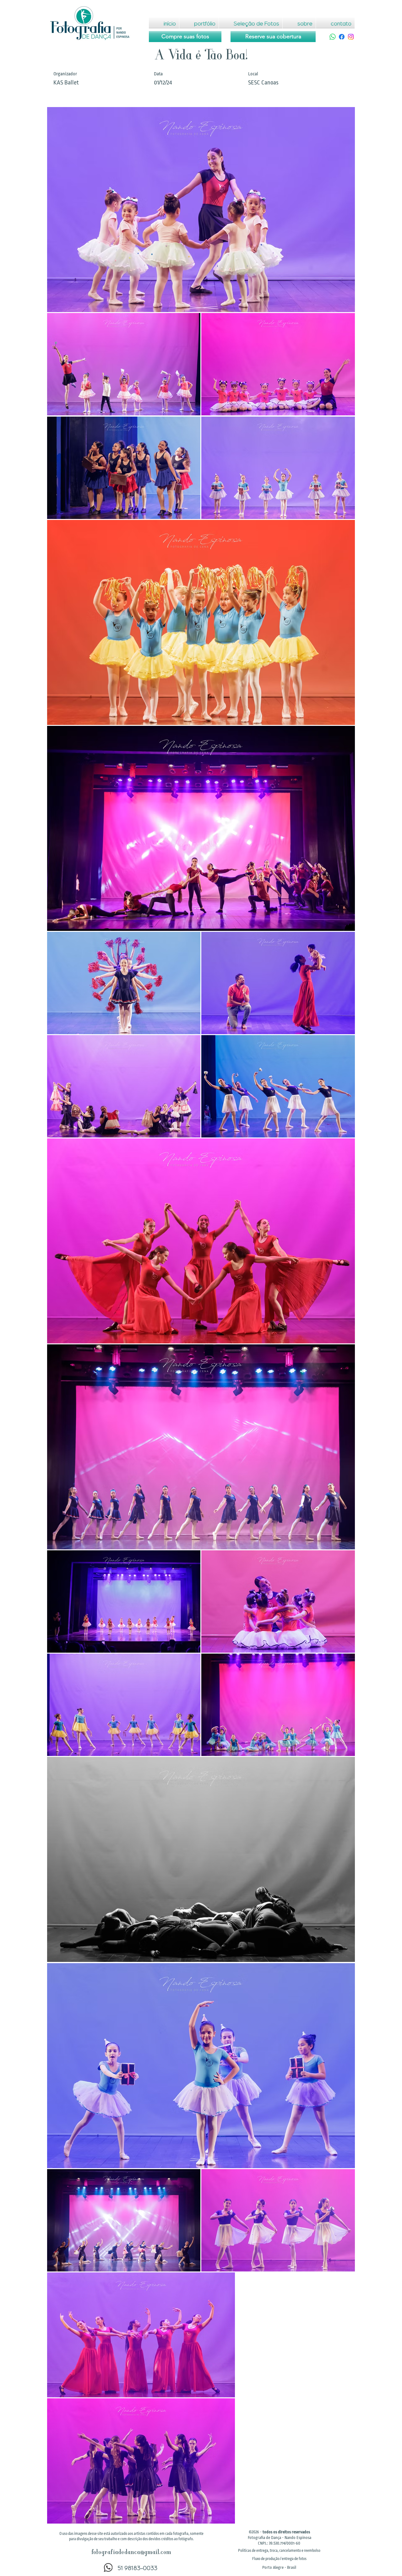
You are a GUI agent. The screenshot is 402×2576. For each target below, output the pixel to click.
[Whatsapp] (333, 37)
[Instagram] (351, 37)
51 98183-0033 (137, 2568)
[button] (279, 2551)
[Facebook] (342, 37)
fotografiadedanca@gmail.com (131, 2553)
